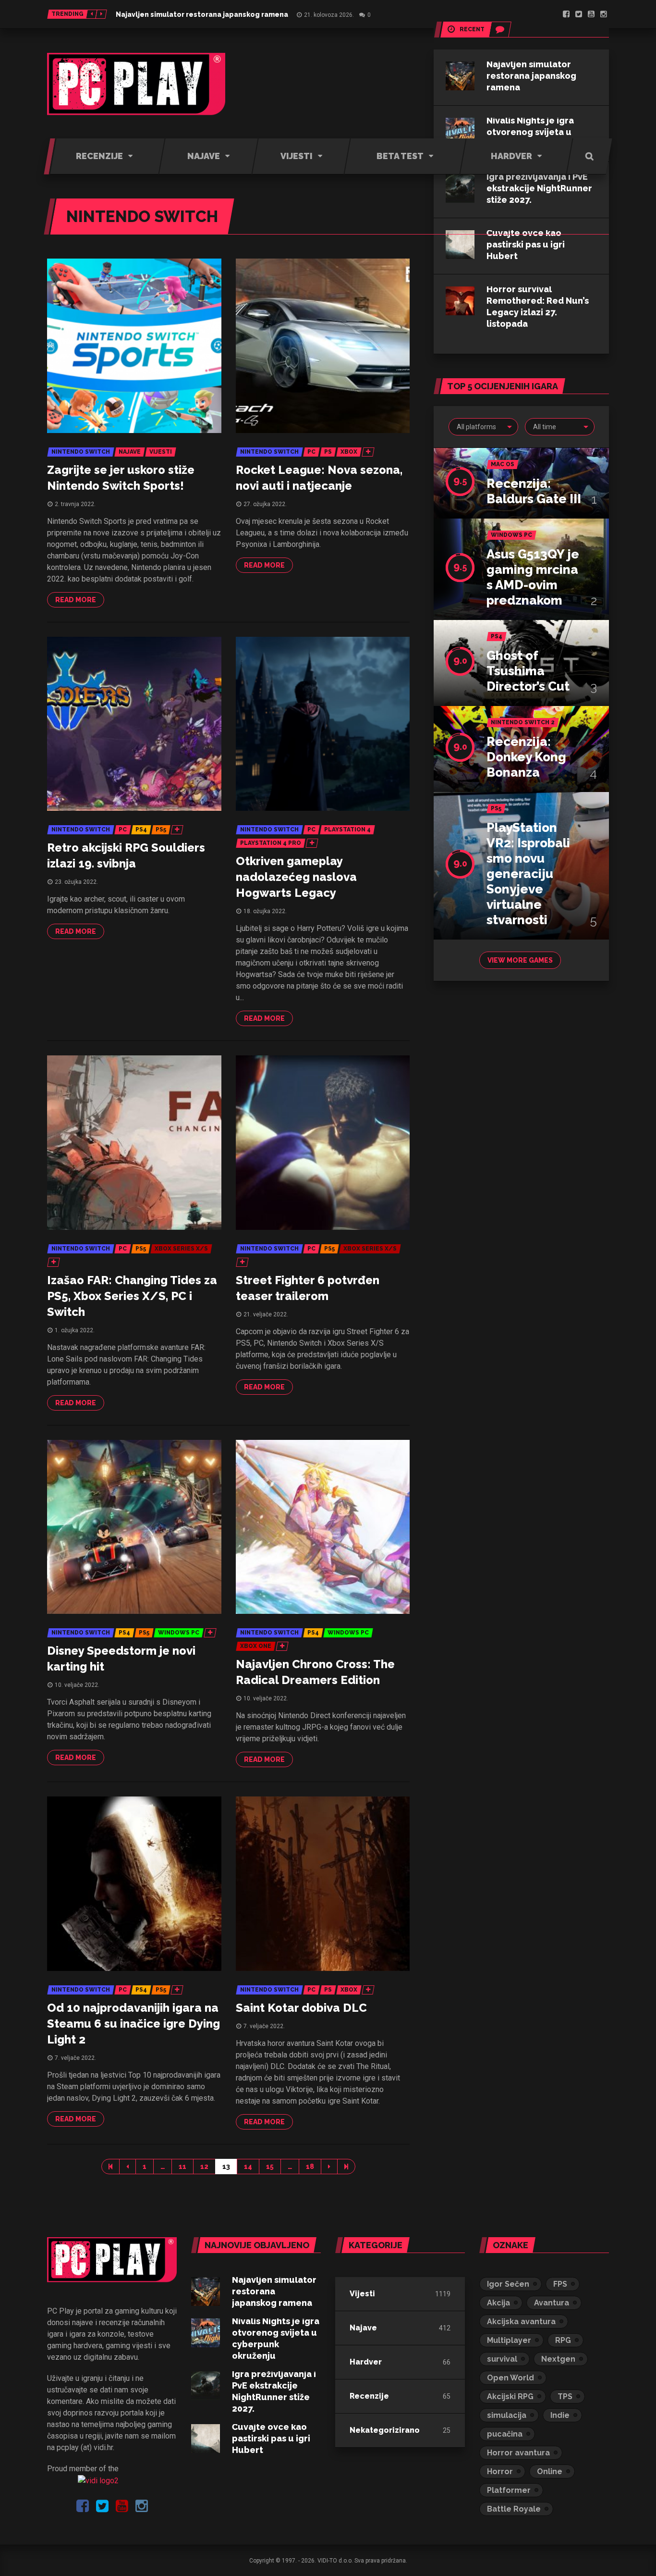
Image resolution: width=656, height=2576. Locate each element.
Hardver (366, 2362)
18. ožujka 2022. (265, 911)
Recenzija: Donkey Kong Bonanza (526, 757)
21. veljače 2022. (266, 1314)
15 (270, 2167)
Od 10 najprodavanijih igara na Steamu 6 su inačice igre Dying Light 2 (134, 2024)
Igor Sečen (508, 2284)
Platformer (509, 2490)
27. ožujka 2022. (265, 504)
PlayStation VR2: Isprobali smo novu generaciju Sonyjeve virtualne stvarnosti (528, 874)
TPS (565, 2396)
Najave (363, 2328)
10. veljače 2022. (77, 1685)
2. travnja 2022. (75, 504)
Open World (510, 2378)
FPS (560, 2284)
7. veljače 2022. (75, 2058)
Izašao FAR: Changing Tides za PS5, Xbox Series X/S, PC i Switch (132, 1296)
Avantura (552, 2303)
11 (182, 2167)
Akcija (498, 2303)
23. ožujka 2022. (76, 882)
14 (248, 2167)
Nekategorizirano (385, 2430)
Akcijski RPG (510, 2396)
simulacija (507, 2415)
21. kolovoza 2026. (329, 15)
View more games (520, 960)
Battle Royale (514, 2509)
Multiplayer (509, 2340)
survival (502, 2359)
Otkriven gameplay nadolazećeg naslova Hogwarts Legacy (296, 877)
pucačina (505, 2434)
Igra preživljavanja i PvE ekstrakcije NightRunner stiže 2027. (539, 188)
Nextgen (558, 2359)
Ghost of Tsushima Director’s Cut (528, 671)
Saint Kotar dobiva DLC (301, 2008)
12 (204, 2167)
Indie (560, 2415)
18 (310, 2167)
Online (550, 2471)
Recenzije (369, 2396)
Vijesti (362, 2294)
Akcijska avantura (521, 2322)
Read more (76, 600)
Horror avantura (518, 2453)
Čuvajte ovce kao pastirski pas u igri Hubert (526, 244)
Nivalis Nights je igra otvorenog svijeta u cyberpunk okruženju (533, 132)
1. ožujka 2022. (75, 1330)
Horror (500, 2471)
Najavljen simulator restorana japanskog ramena (202, 14)
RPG (563, 2340)
